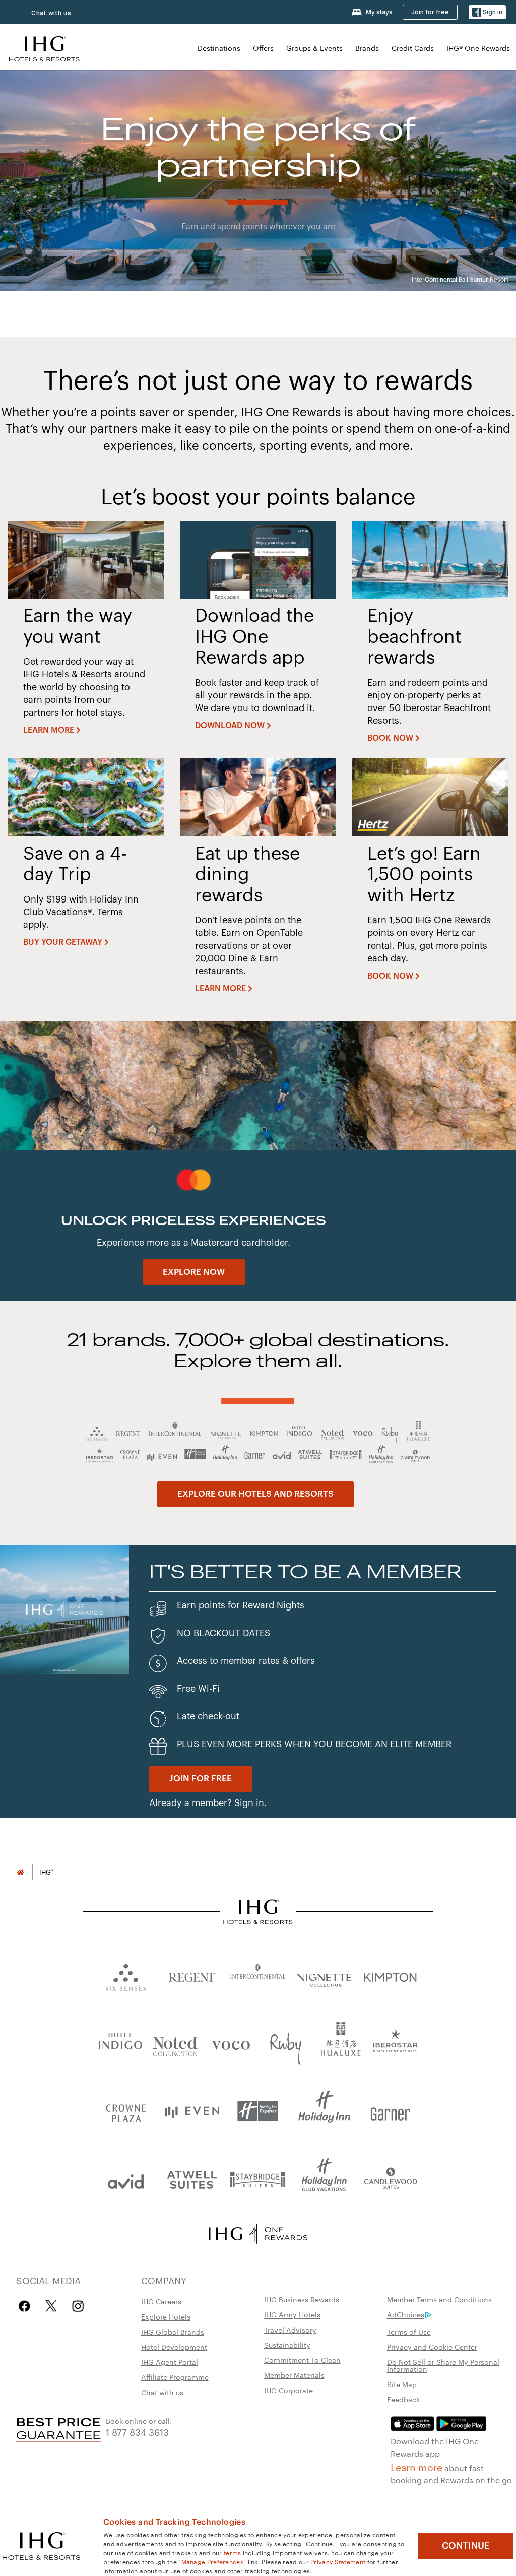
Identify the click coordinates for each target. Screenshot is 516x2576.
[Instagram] (78, 2306)
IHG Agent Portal (170, 2362)
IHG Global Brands (173, 2332)
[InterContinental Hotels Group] (44, 48)
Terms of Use (409, 2332)
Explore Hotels (166, 2316)
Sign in (249, 1803)
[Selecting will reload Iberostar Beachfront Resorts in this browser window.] (396, 2043)
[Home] (20, 1872)
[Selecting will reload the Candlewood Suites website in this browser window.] (390, 2179)
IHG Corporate (288, 2390)
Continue (466, 2546)
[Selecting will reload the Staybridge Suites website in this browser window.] (258, 2179)
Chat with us (162, 2392)
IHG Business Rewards (302, 2299)
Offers (263, 48)
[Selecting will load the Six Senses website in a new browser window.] (126, 1975)
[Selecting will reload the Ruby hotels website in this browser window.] (286, 2043)
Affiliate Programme (175, 2377)
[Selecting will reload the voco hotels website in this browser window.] (231, 2043)
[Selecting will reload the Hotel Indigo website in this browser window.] (120, 2043)
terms (233, 2552)
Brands (367, 48)
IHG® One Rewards (478, 48)
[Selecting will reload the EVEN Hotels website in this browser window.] (192, 2111)
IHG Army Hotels (292, 2314)
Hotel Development (174, 2347)
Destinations (219, 48)
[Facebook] (26, 2306)
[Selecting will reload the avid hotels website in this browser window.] (126, 2179)
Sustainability (287, 2345)
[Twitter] (51, 2306)
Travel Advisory (290, 2330)
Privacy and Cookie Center (432, 2347)
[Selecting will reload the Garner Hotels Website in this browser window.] (390, 2111)
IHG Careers (161, 2301)
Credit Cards (413, 48)
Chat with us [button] (51, 13)
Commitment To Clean (302, 2360)
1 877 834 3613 (137, 2432)
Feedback (403, 2399)
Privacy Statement (338, 2561)
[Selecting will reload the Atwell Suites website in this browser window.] (192, 2179)
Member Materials (294, 2375)
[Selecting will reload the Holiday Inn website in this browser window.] (324, 2111)
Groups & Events (314, 48)
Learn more (416, 2467)
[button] (487, 12)
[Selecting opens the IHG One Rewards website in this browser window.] (258, 2234)
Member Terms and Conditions (439, 2299)
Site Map (402, 2384)
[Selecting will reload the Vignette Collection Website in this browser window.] (324, 1975)
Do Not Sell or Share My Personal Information (443, 2365)
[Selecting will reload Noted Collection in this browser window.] (175, 2043)
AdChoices (406, 2314)
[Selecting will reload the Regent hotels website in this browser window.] (192, 1975)
